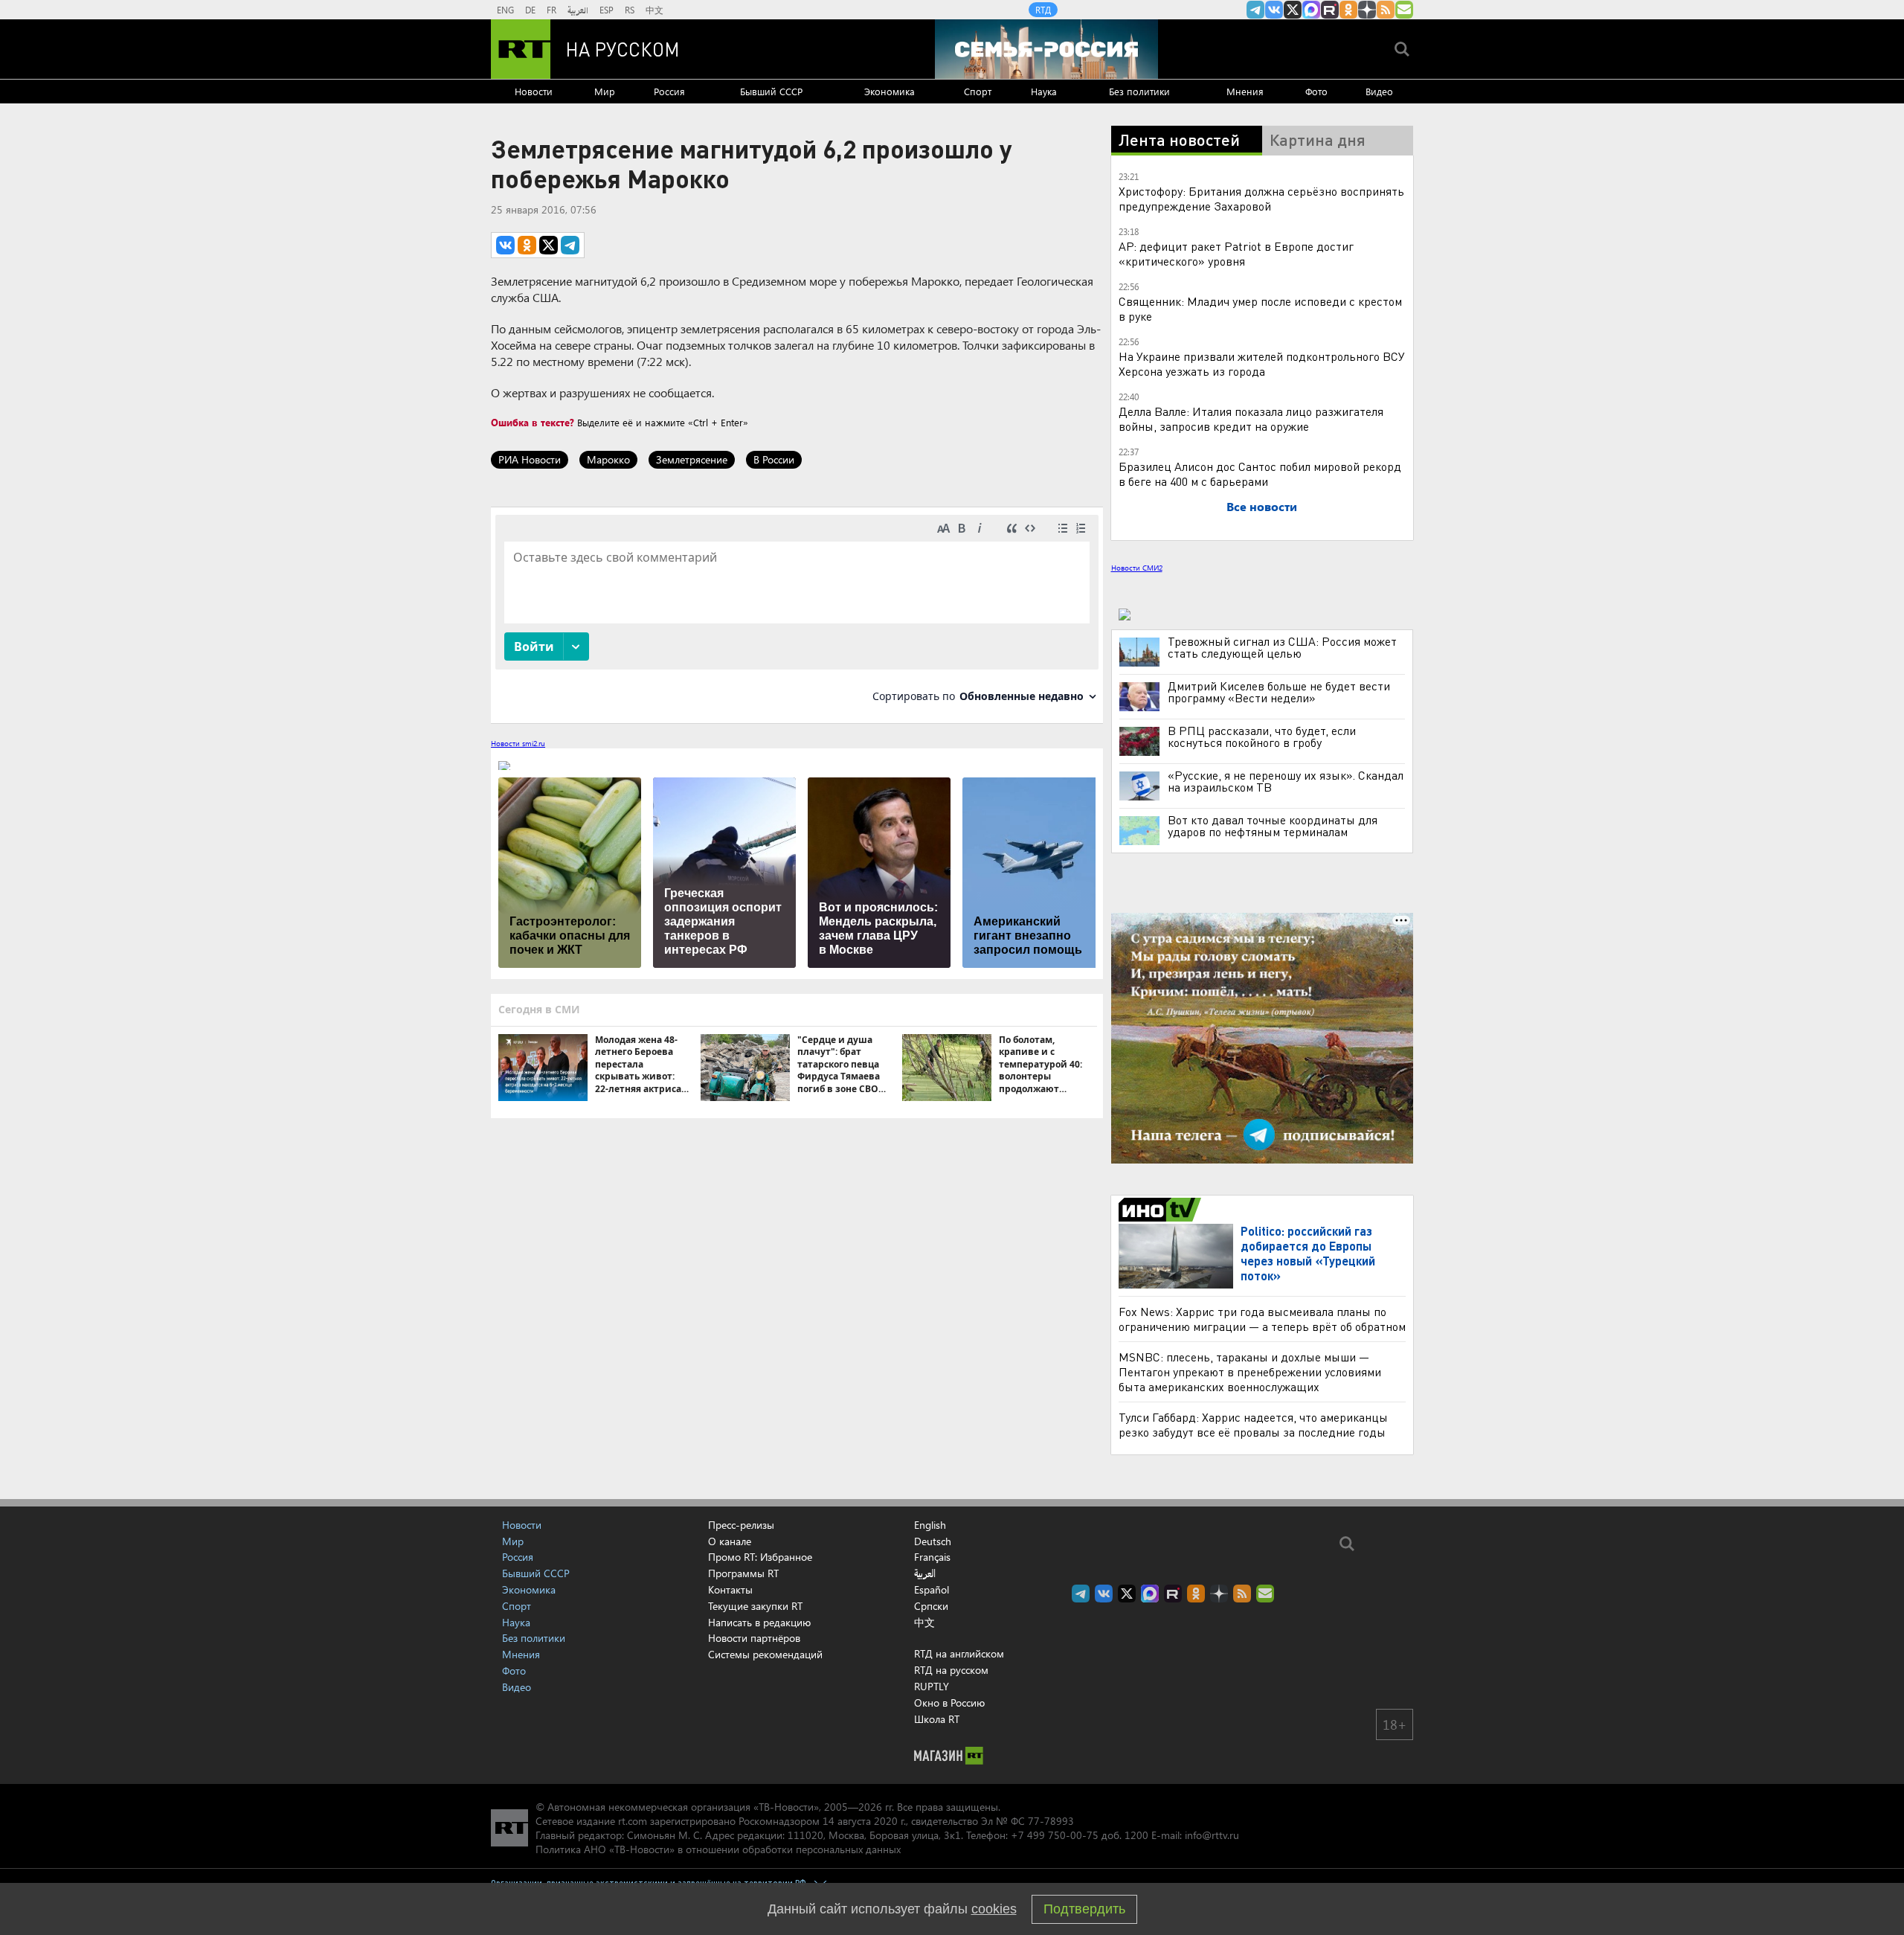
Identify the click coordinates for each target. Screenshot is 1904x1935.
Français (932, 1557)
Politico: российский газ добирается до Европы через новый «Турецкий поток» (1308, 1253)
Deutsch (933, 1541)
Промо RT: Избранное (760, 1557)
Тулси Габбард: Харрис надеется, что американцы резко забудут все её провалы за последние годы (1253, 1424)
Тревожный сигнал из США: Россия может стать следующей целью (1282, 647)
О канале (730, 1541)
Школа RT (937, 1719)
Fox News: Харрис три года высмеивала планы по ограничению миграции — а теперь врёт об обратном (1262, 1319)
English (930, 1525)
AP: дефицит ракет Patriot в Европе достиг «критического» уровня (1236, 253)
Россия (669, 91)
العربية (578, 10)
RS (630, 10)
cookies (994, 1909)
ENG (505, 10)
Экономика (890, 91)
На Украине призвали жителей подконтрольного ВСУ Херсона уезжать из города (1262, 363)
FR (551, 10)
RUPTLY (932, 1686)
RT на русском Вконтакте (1274, 10)
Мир (605, 91)
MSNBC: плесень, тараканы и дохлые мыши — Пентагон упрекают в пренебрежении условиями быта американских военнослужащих (1250, 1371)
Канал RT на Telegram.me (1255, 10)
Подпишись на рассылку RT (1404, 10)
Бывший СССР (771, 91)
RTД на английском (959, 1653)
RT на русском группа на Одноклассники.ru (1348, 10)
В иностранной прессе (1162, 1210)
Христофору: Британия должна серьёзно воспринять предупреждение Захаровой (1261, 198)
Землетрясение (692, 459)
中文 (654, 10)
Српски (931, 1606)
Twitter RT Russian (1293, 10)
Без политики (1139, 91)
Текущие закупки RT (755, 1606)
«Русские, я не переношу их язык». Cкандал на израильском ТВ (1286, 781)
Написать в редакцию (759, 1622)
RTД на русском (951, 1670)
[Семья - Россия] (1046, 49)
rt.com (633, 1821)
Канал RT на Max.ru (1311, 10)
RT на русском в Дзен (1367, 10)
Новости (534, 91)
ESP (607, 10)
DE (530, 10)
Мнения (1245, 91)
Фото (1316, 91)
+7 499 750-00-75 (1055, 1835)
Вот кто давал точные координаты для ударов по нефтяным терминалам (1273, 826)
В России (774, 459)
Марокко (608, 459)
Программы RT (743, 1573)
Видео (1379, 91)
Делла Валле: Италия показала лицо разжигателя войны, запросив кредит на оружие (1251, 418)
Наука (1044, 91)
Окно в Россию (949, 1703)
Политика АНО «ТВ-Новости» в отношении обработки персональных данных (718, 1849)
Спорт (978, 91)
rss (1386, 10)
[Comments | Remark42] (797, 614)
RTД (1043, 10)
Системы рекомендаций (765, 1654)
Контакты (730, 1589)
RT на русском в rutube (1330, 10)
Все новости (1262, 506)
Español (932, 1590)
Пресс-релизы (741, 1525)
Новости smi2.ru (518, 743)
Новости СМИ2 (1137, 568)
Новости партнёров (754, 1638)
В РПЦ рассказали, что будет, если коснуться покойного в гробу (1262, 737)
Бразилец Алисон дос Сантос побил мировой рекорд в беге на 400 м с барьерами (1260, 474)
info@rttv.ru (1212, 1835)
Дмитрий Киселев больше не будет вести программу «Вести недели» (1279, 692)
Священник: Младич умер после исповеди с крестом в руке (1260, 308)
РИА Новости (530, 459)
